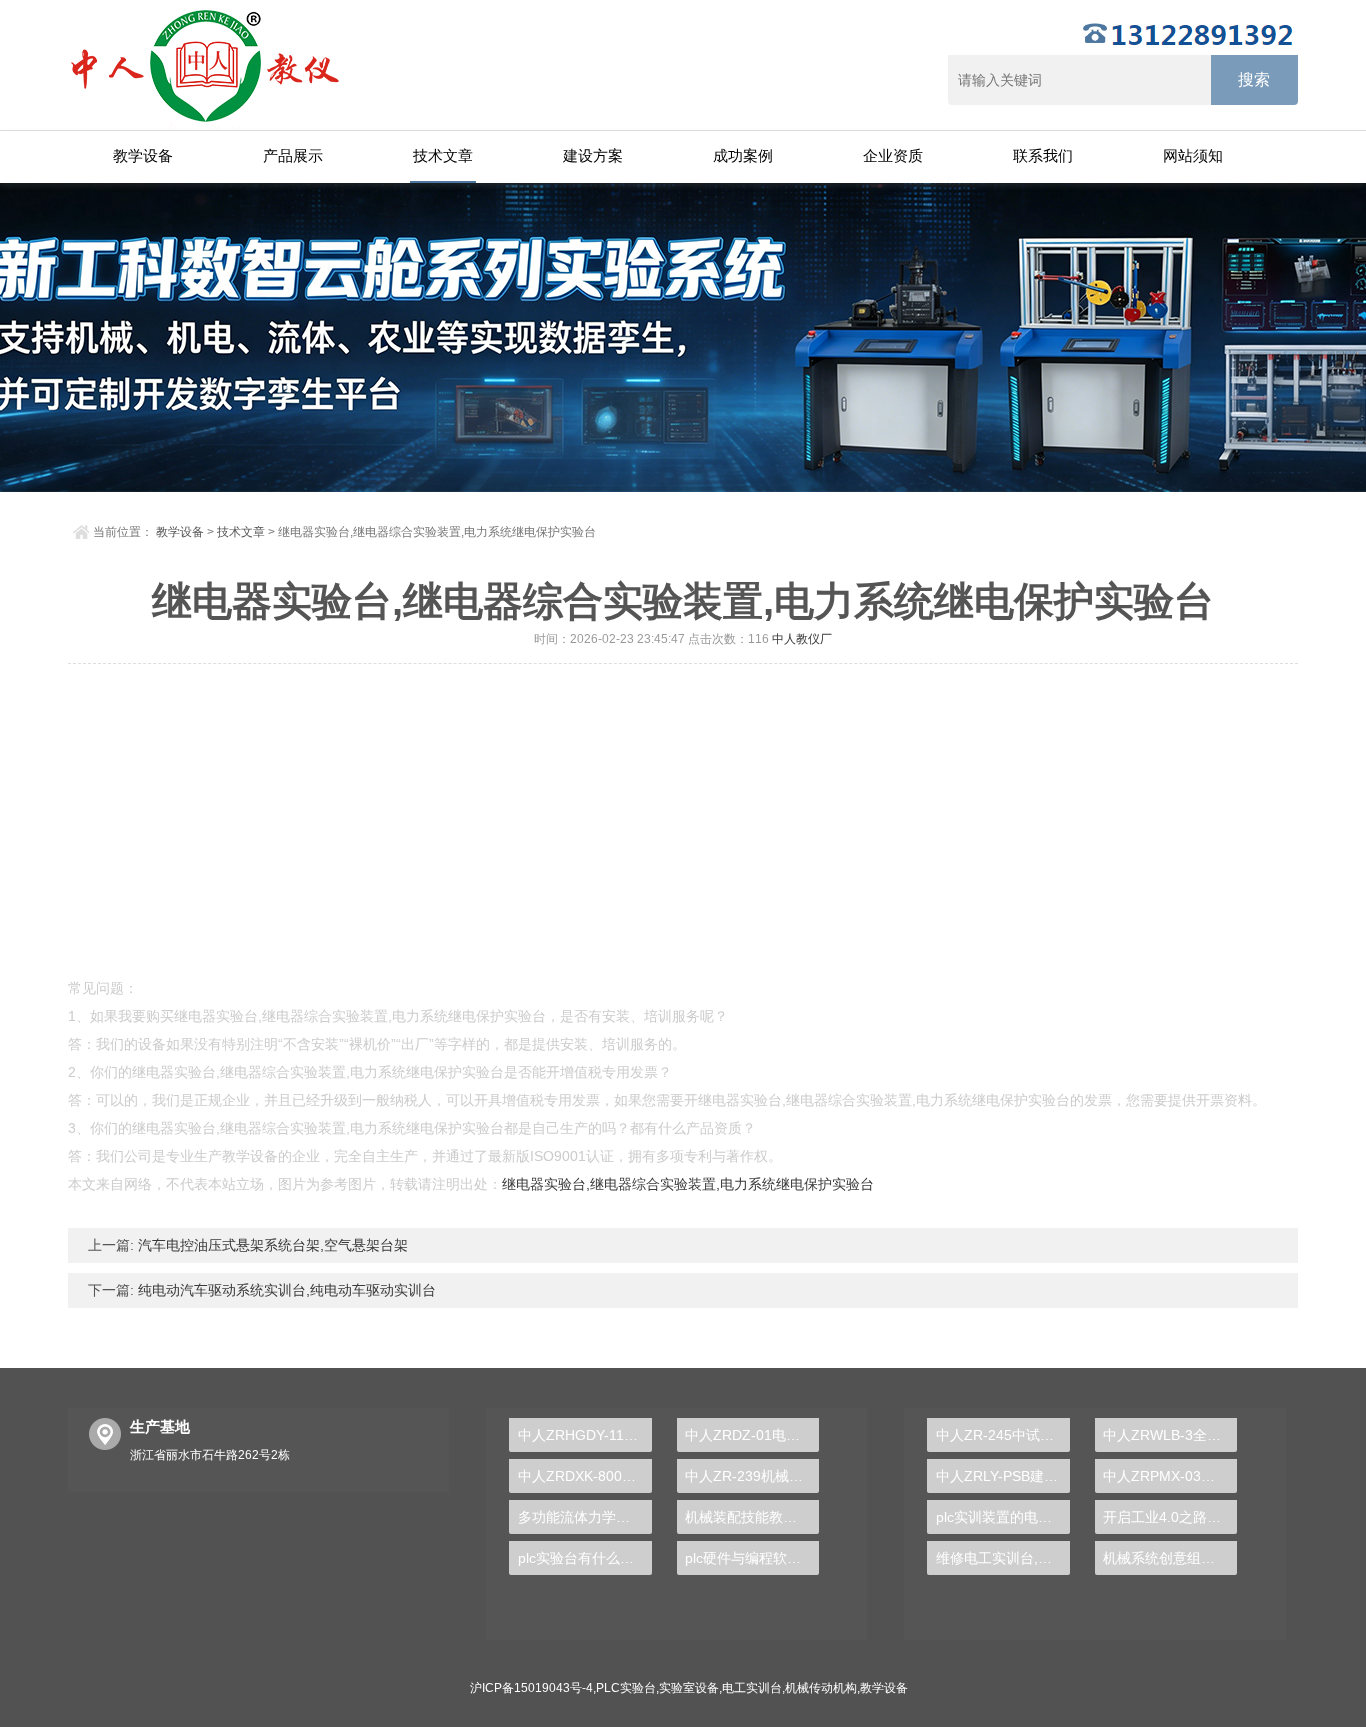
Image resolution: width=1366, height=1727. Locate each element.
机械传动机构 (821, 1688)
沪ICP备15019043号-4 (531, 1688)
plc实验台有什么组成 (583, 1558)
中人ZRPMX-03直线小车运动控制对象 (1170, 1476)
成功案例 (743, 155)
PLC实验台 (626, 1688)
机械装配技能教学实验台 (752, 1517)
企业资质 (893, 155)
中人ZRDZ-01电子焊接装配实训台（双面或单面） (752, 1435)
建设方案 (593, 155)
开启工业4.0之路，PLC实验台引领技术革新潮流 (1170, 1517)
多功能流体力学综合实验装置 (584, 1517)
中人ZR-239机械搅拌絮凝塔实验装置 (752, 1476)
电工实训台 (752, 1688)
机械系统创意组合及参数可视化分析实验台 (1170, 1558)
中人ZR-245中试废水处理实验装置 (1002, 1435)
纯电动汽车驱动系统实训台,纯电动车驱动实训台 (285, 1290)
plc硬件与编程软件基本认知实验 (752, 1558)
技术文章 (443, 155)
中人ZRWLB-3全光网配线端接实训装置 (1170, 1435)
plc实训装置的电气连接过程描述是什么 (1002, 1517)
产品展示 (293, 155)
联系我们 (1043, 155)
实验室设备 (689, 1688)
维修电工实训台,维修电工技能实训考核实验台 (1002, 1558)
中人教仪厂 (802, 639)
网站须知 (1193, 155)
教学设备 (143, 155)
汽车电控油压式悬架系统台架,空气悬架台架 (271, 1245)
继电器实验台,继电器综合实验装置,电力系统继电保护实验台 (688, 1184)
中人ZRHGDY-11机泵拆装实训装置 (584, 1435)
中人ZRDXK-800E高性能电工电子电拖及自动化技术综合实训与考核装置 (584, 1476)
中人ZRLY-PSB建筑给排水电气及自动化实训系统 (1002, 1476)
